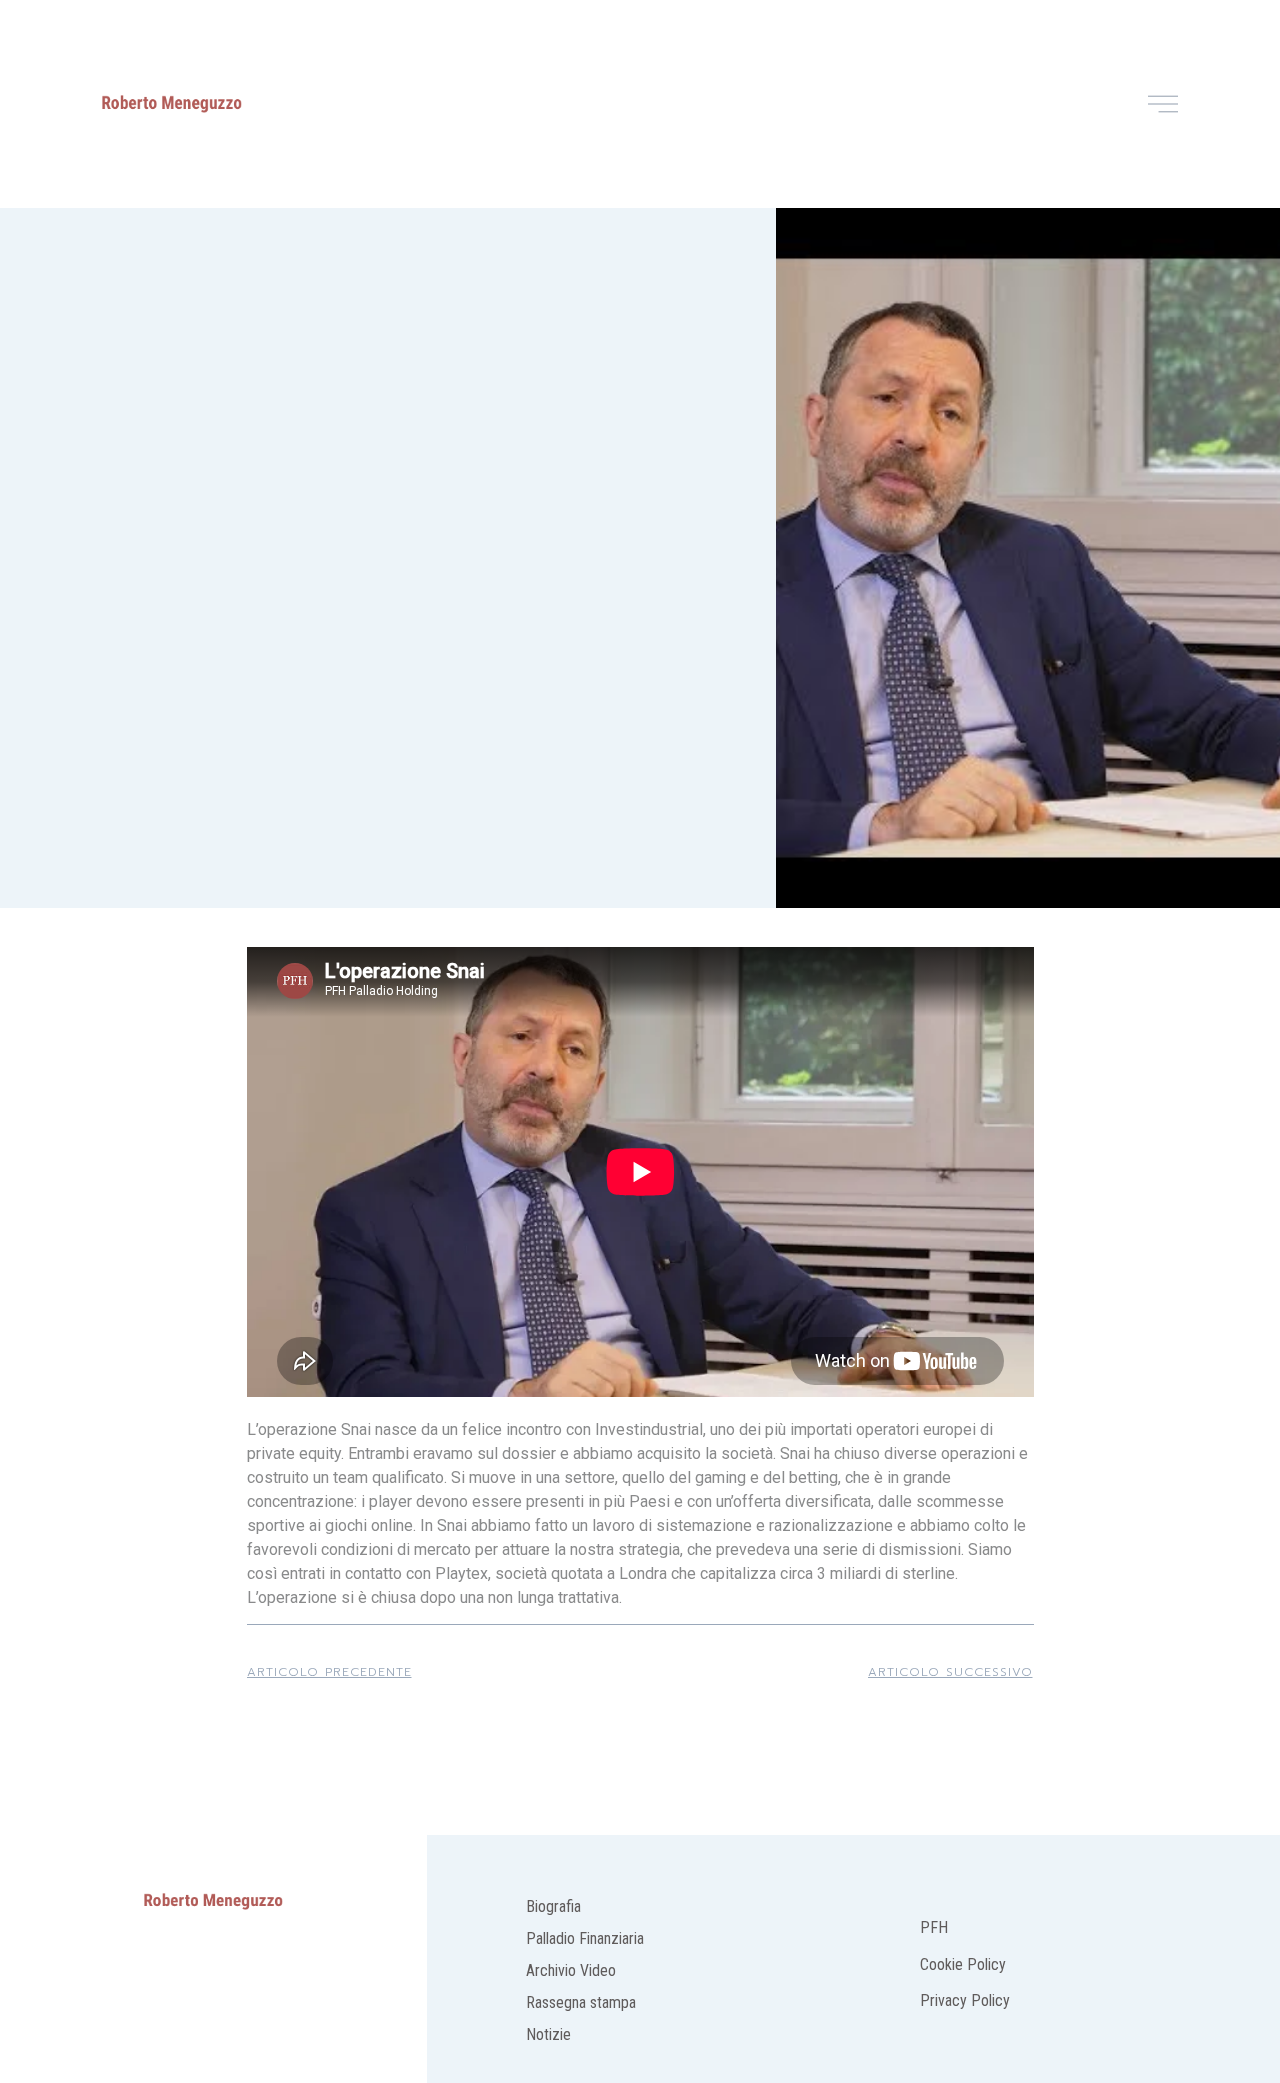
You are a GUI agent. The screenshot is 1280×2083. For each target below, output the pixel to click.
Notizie (548, 2034)
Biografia (553, 1906)
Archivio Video (571, 1970)
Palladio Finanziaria (585, 1938)
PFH (936, 1927)
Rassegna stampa (581, 2002)
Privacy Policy (965, 2000)
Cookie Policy (963, 1964)
